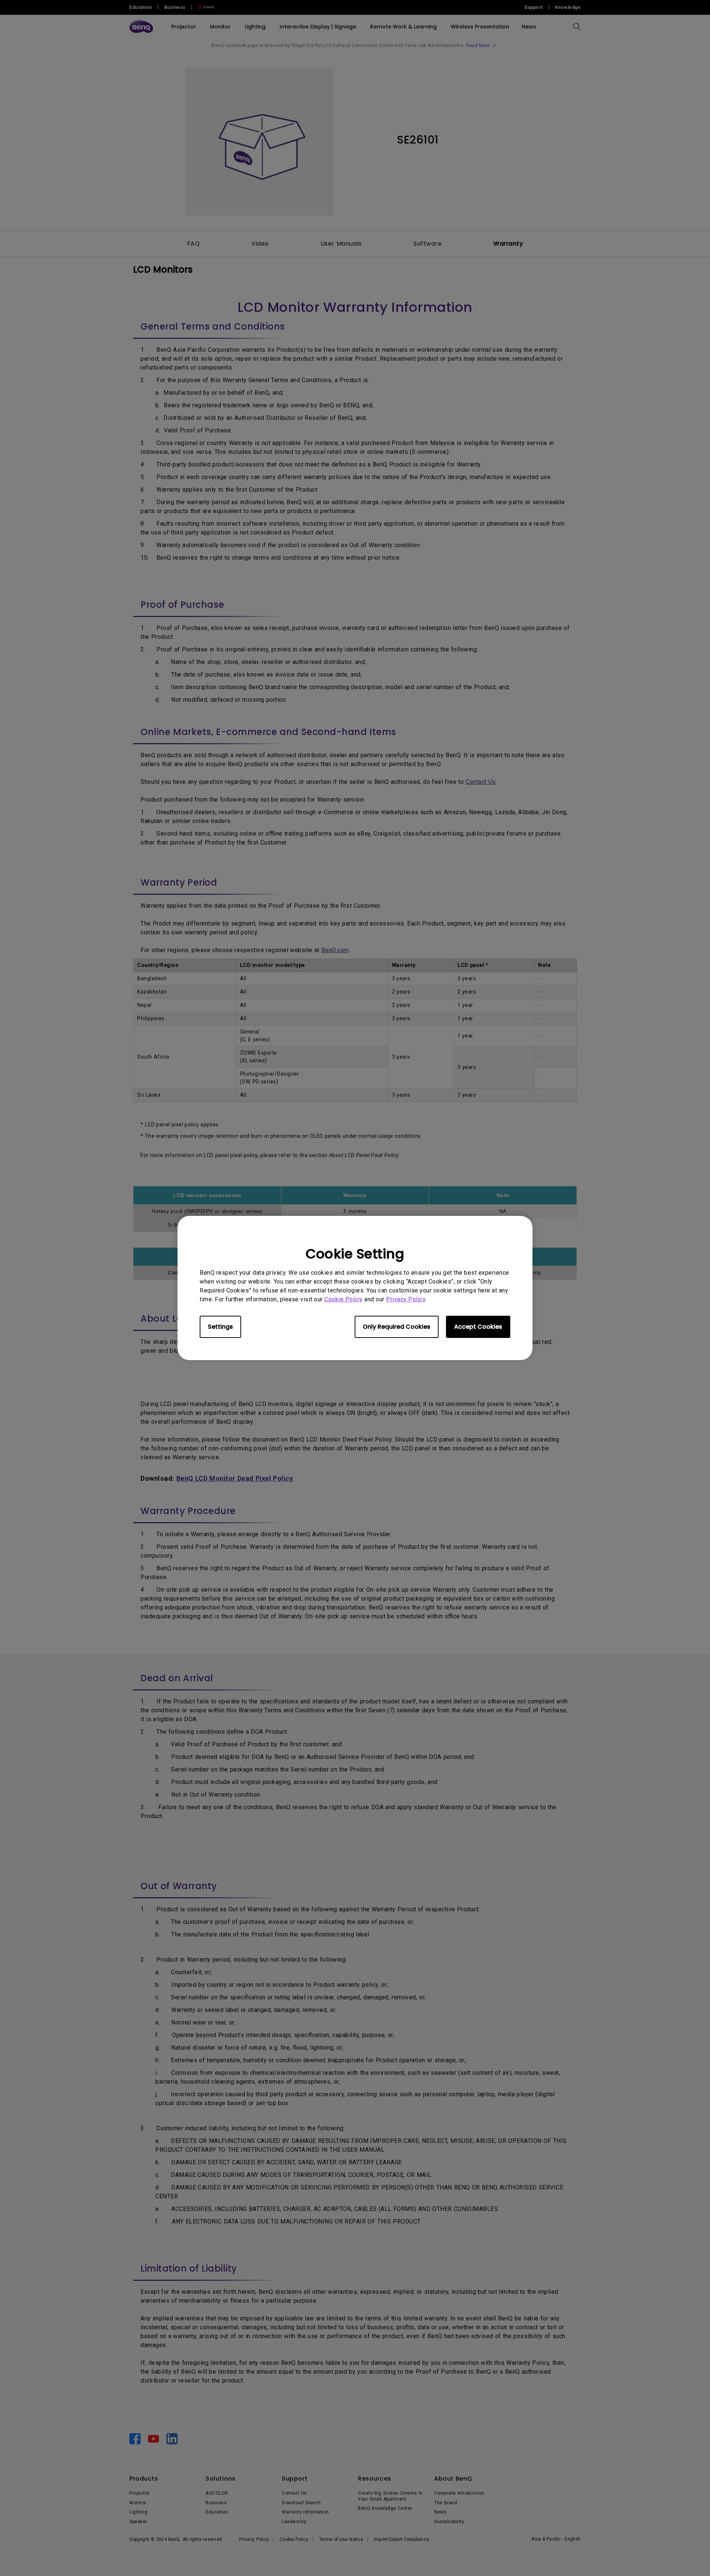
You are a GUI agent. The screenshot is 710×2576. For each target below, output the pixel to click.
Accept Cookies (478, 1327)
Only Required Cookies (397, 1327)
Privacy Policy (406, 1299)
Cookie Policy (344, 1299)
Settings (220, 1327)
